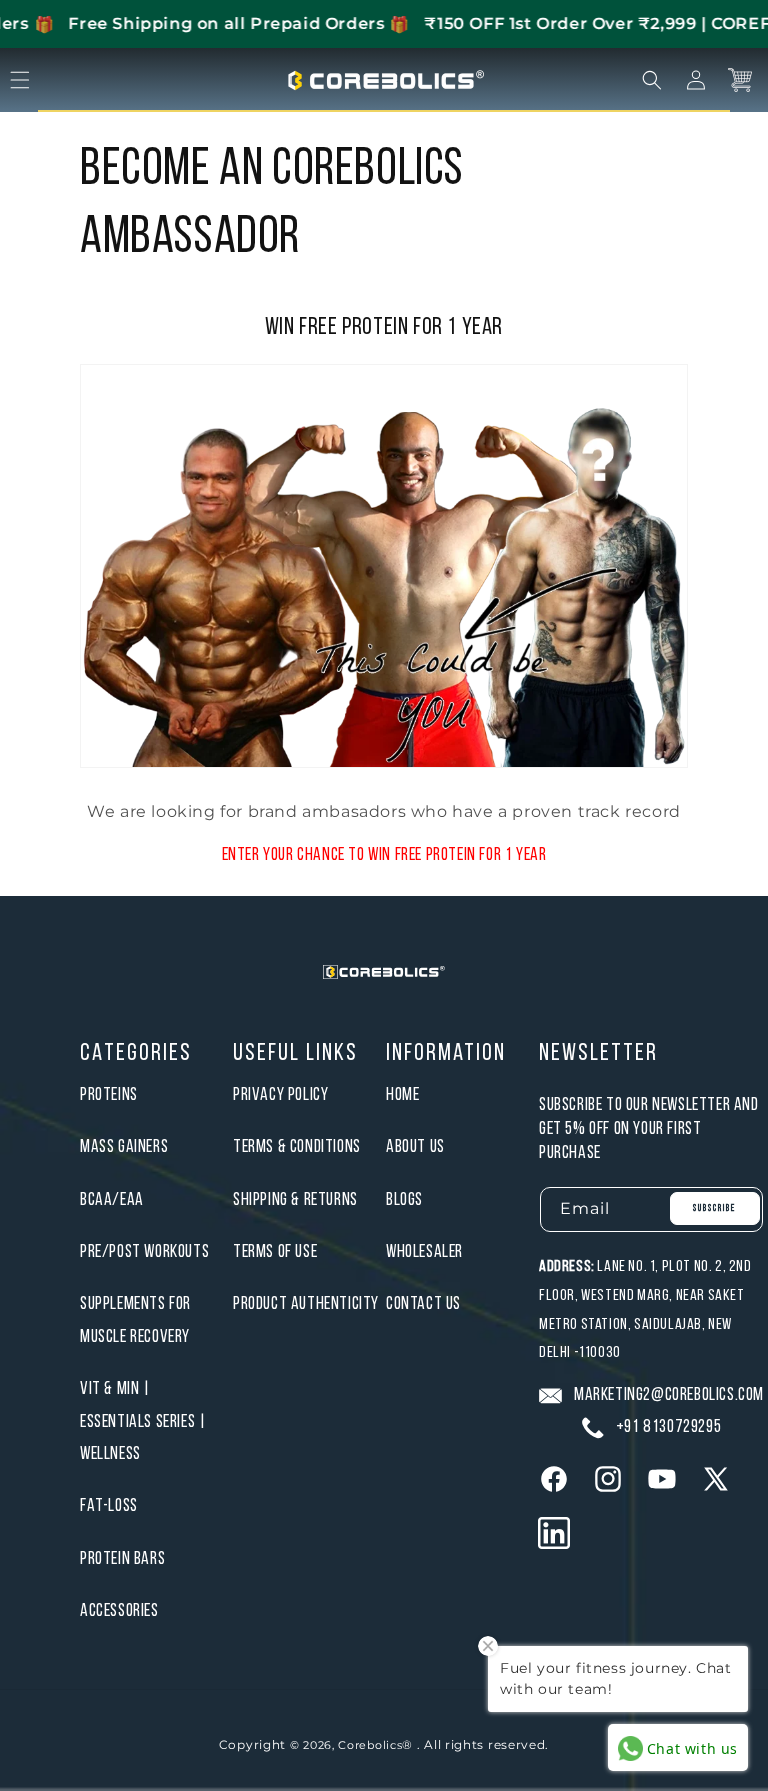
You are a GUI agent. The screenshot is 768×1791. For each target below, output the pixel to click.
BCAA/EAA (112, 1200)
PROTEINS (109, 1095)
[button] (652, 80)
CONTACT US (423, 1304)
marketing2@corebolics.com (669, 1395)
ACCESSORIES (119, 1611)
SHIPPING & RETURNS (295, 1200)
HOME (402, 1095)
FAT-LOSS (109, 1506)
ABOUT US (415, 1147)
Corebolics (370, 1745)
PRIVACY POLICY (280, 1095)
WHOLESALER (424, 1252)
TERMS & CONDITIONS (297, 1147)
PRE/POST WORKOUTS (144, 1252)
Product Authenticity (306, 1304)
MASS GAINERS (124, 1147)
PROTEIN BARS (122, 1559)
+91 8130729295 (668, 1427)
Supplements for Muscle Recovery (135, 1320)
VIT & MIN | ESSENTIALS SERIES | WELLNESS (143, 1422)
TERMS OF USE (275, 1252)
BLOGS (404, 1200)
